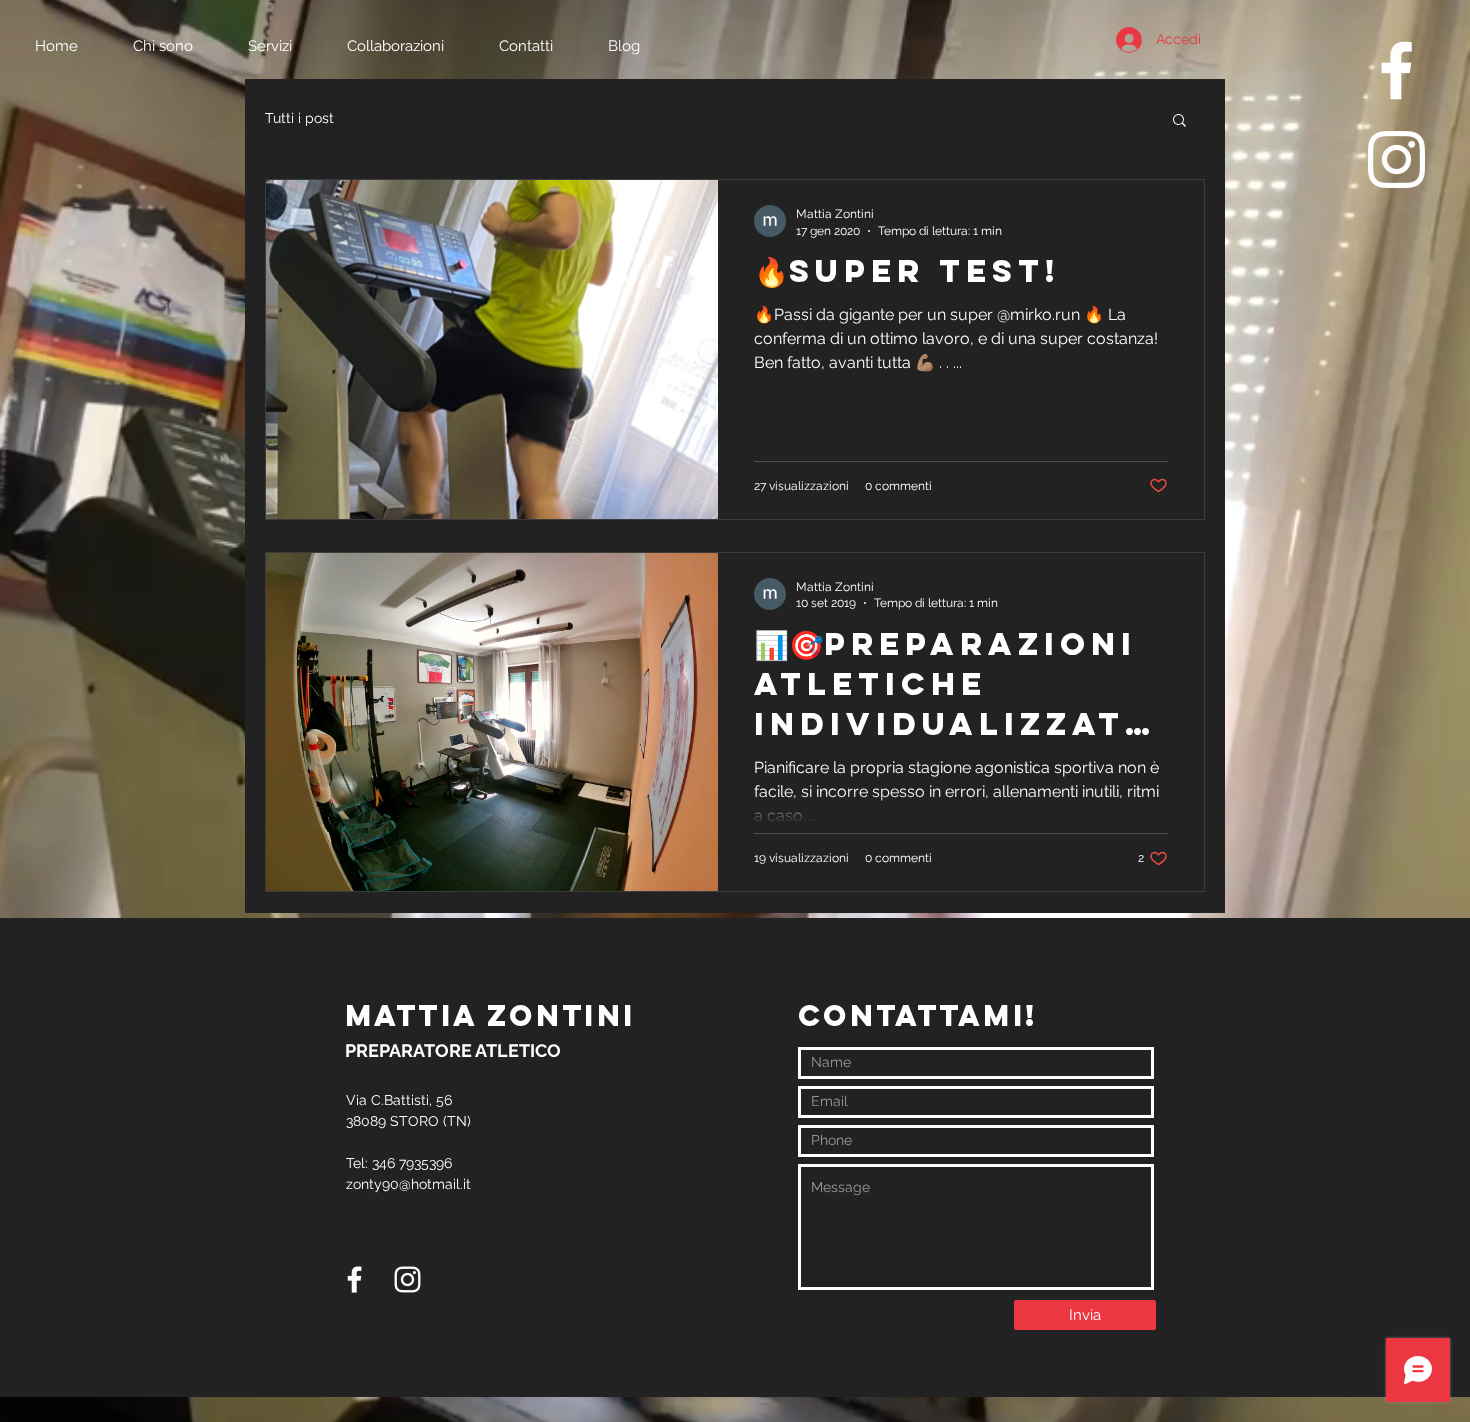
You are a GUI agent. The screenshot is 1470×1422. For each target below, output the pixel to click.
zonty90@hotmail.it (408, 1184)
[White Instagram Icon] (1396, 159)
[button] (1179, 121)
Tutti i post (299, 118)
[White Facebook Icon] (1396, 70)
